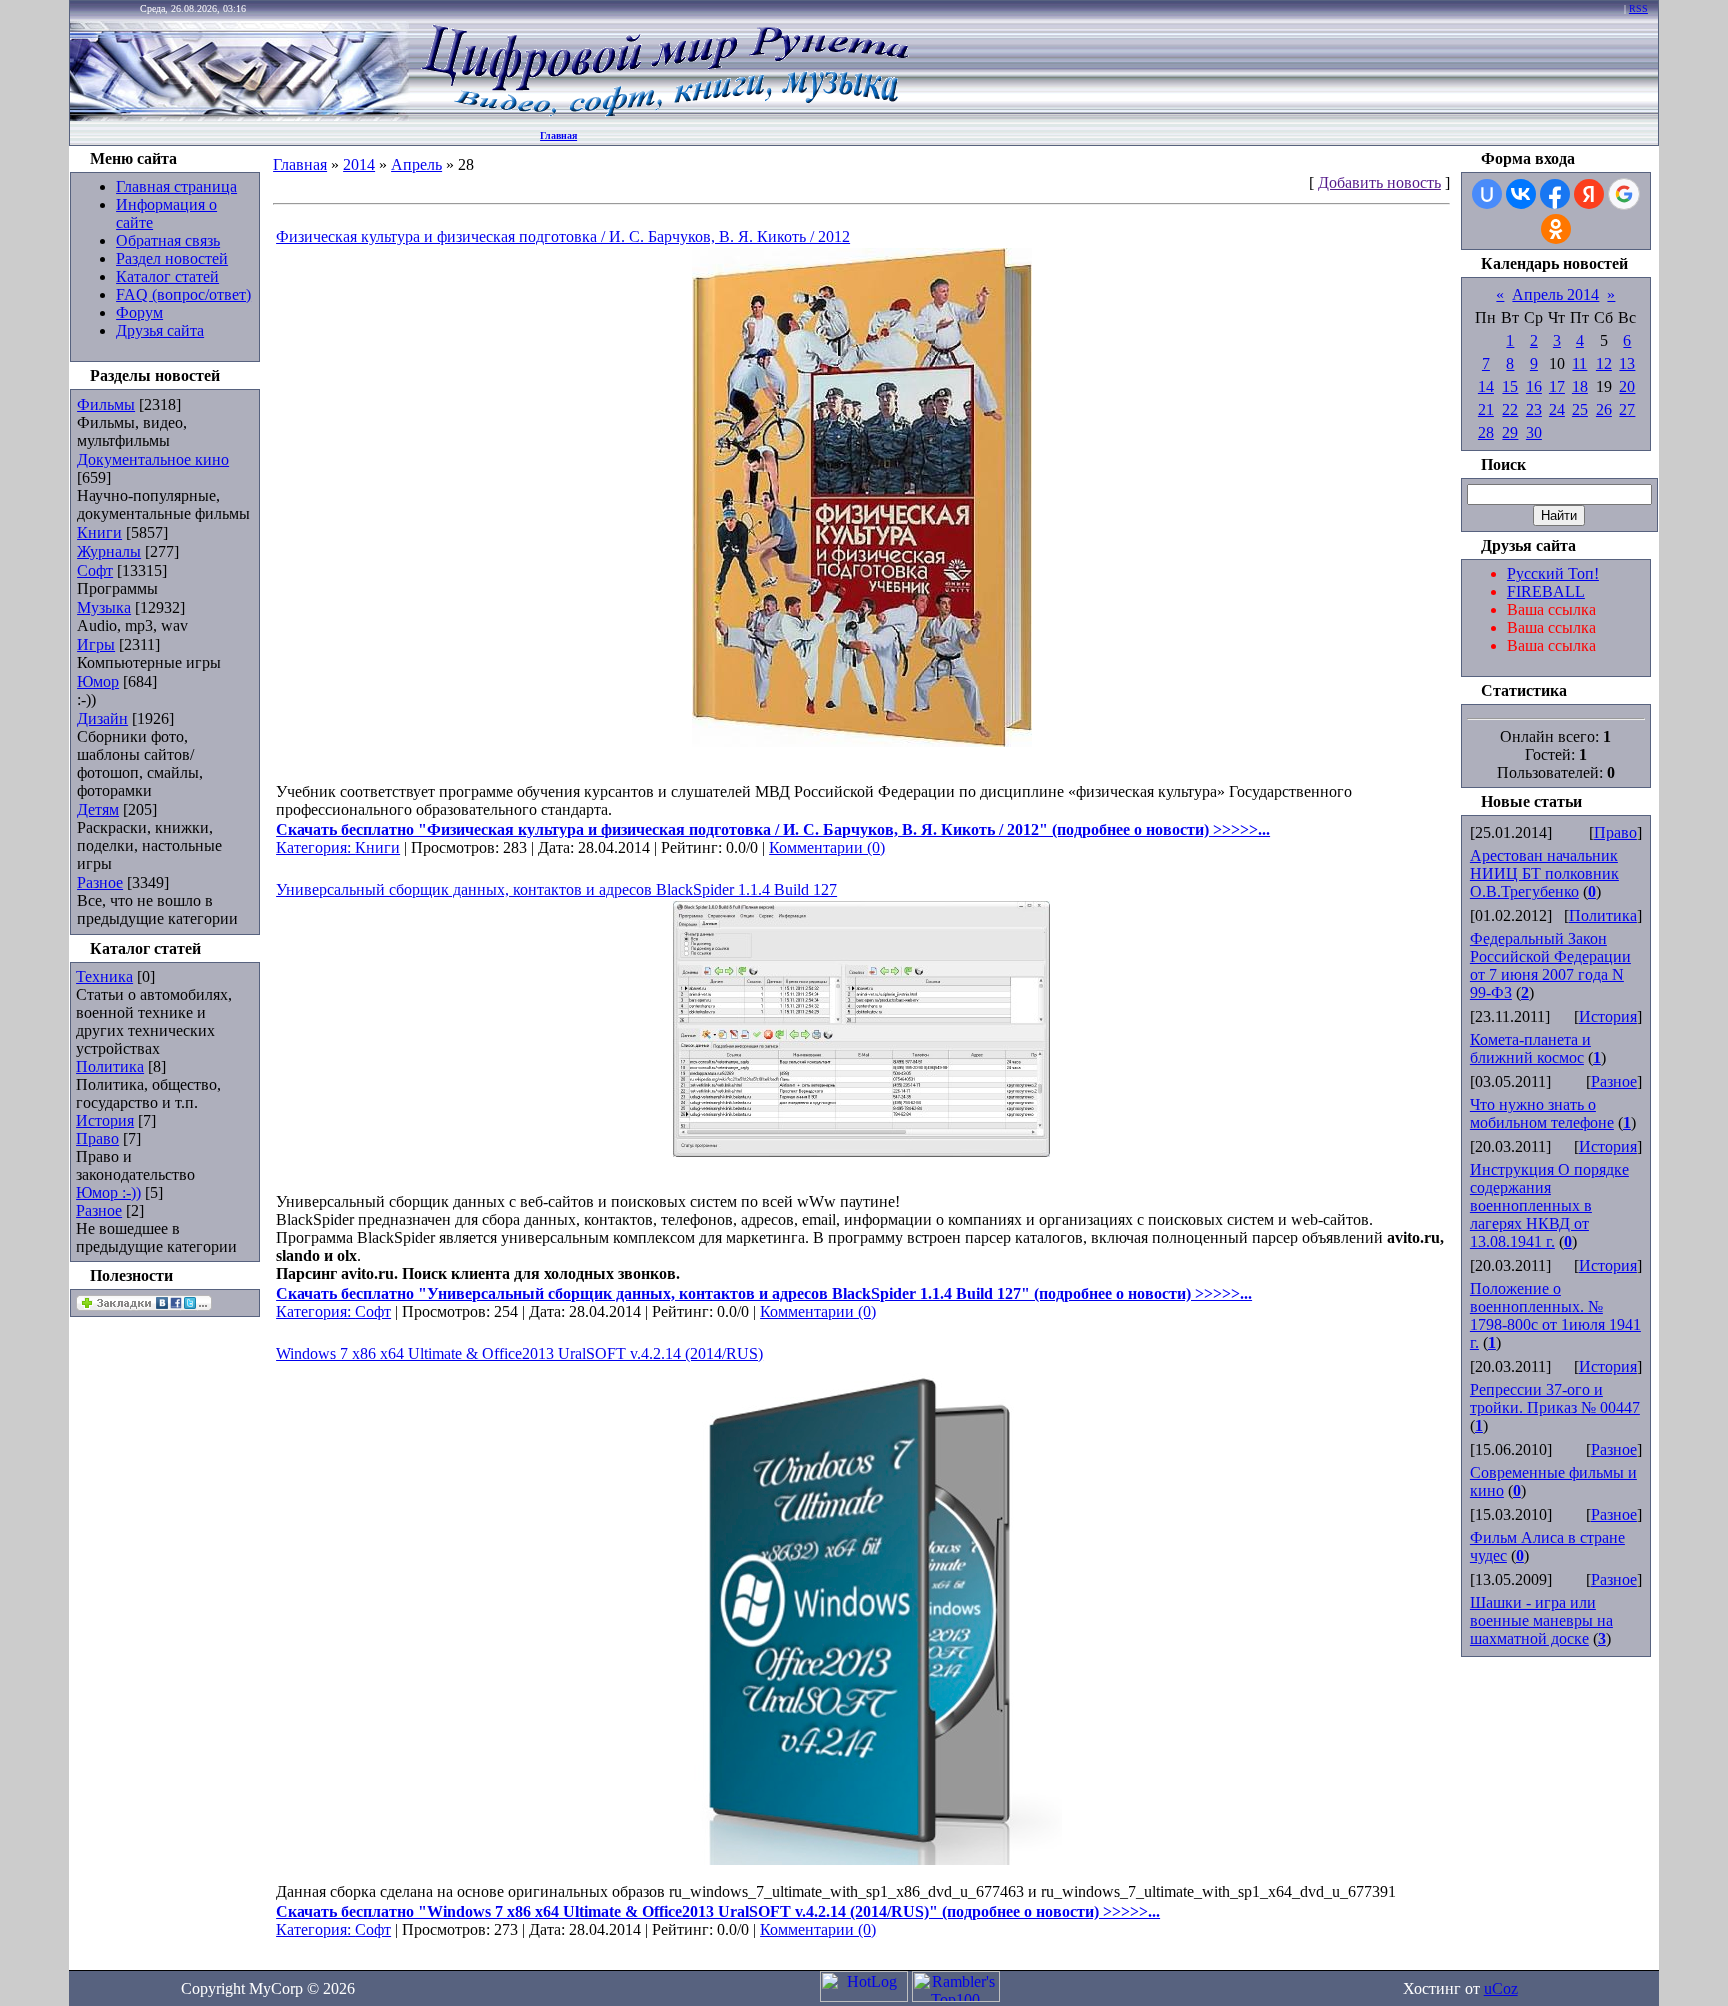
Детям (98, 809)
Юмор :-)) (108, 1192)
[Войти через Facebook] (1555, 194)
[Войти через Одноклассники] (1556, 229)
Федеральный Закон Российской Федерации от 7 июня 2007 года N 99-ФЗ (1550, 965)
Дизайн (102, 718)
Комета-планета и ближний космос (1530, 1048)
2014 (359, 164)
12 (1604, 363)
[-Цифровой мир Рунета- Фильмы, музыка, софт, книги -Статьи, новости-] (664, 115)
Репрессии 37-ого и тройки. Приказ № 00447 (1555, 1398)
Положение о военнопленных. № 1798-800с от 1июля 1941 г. (1555, 1315)
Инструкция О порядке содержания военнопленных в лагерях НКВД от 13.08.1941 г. (1549, 1205)
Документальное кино (153, 459)
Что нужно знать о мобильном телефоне (1542, 1113)
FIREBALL (1546, 591)
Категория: (315, 847)
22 (1510, 409)
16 (1534, 386)
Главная (558, 135)
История (105, 1120)
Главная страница (176, 186)
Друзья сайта (160, 330)
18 (1580, 386)
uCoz (1501, 1988)
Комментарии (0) (827, 847)
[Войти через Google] (1624, 194)
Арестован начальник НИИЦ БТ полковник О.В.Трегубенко (1544, 873)
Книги (99, 532)
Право (97, 1138)
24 (1557, 409)
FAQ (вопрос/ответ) (183, 294)
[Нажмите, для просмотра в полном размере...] (862, 741)
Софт (95, 570)
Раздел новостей (172, 258)
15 (1510, 386)
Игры (96, 644)
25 (1580, 409)
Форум (139, 312)
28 (1486, 432)
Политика (110, 1066)
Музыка (104, 607)
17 (1557, 386)
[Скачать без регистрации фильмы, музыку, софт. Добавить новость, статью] (240, 115)
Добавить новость (1379, 182)
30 (1534, 432)
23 (1534, 409)
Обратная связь (168, 240)
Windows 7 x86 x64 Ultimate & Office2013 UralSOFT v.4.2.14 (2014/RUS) (519, 1353)
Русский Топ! (1553, 573)
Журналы (109, 551)
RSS (1638, 8)
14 (1486, 386)
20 (1627, 386)
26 (1604, 409)
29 (1510, 432)
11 (1579, 363)
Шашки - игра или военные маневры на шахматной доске (1541, 1620)
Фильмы (106, 404)
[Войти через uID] (1487, 194)
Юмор (98, 681)
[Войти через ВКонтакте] (1521, 194)
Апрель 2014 (1555, 294)
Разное (100, 882)
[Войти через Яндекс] (1589, 194)
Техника (104, 976)
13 (1627, 363)
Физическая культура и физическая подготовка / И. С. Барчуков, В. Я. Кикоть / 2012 (563, 236)
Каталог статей (167, 276)
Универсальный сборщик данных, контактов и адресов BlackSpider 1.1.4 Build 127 (556, 889)
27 (1627, 409)
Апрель (416, 164)
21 (1486, 409)
